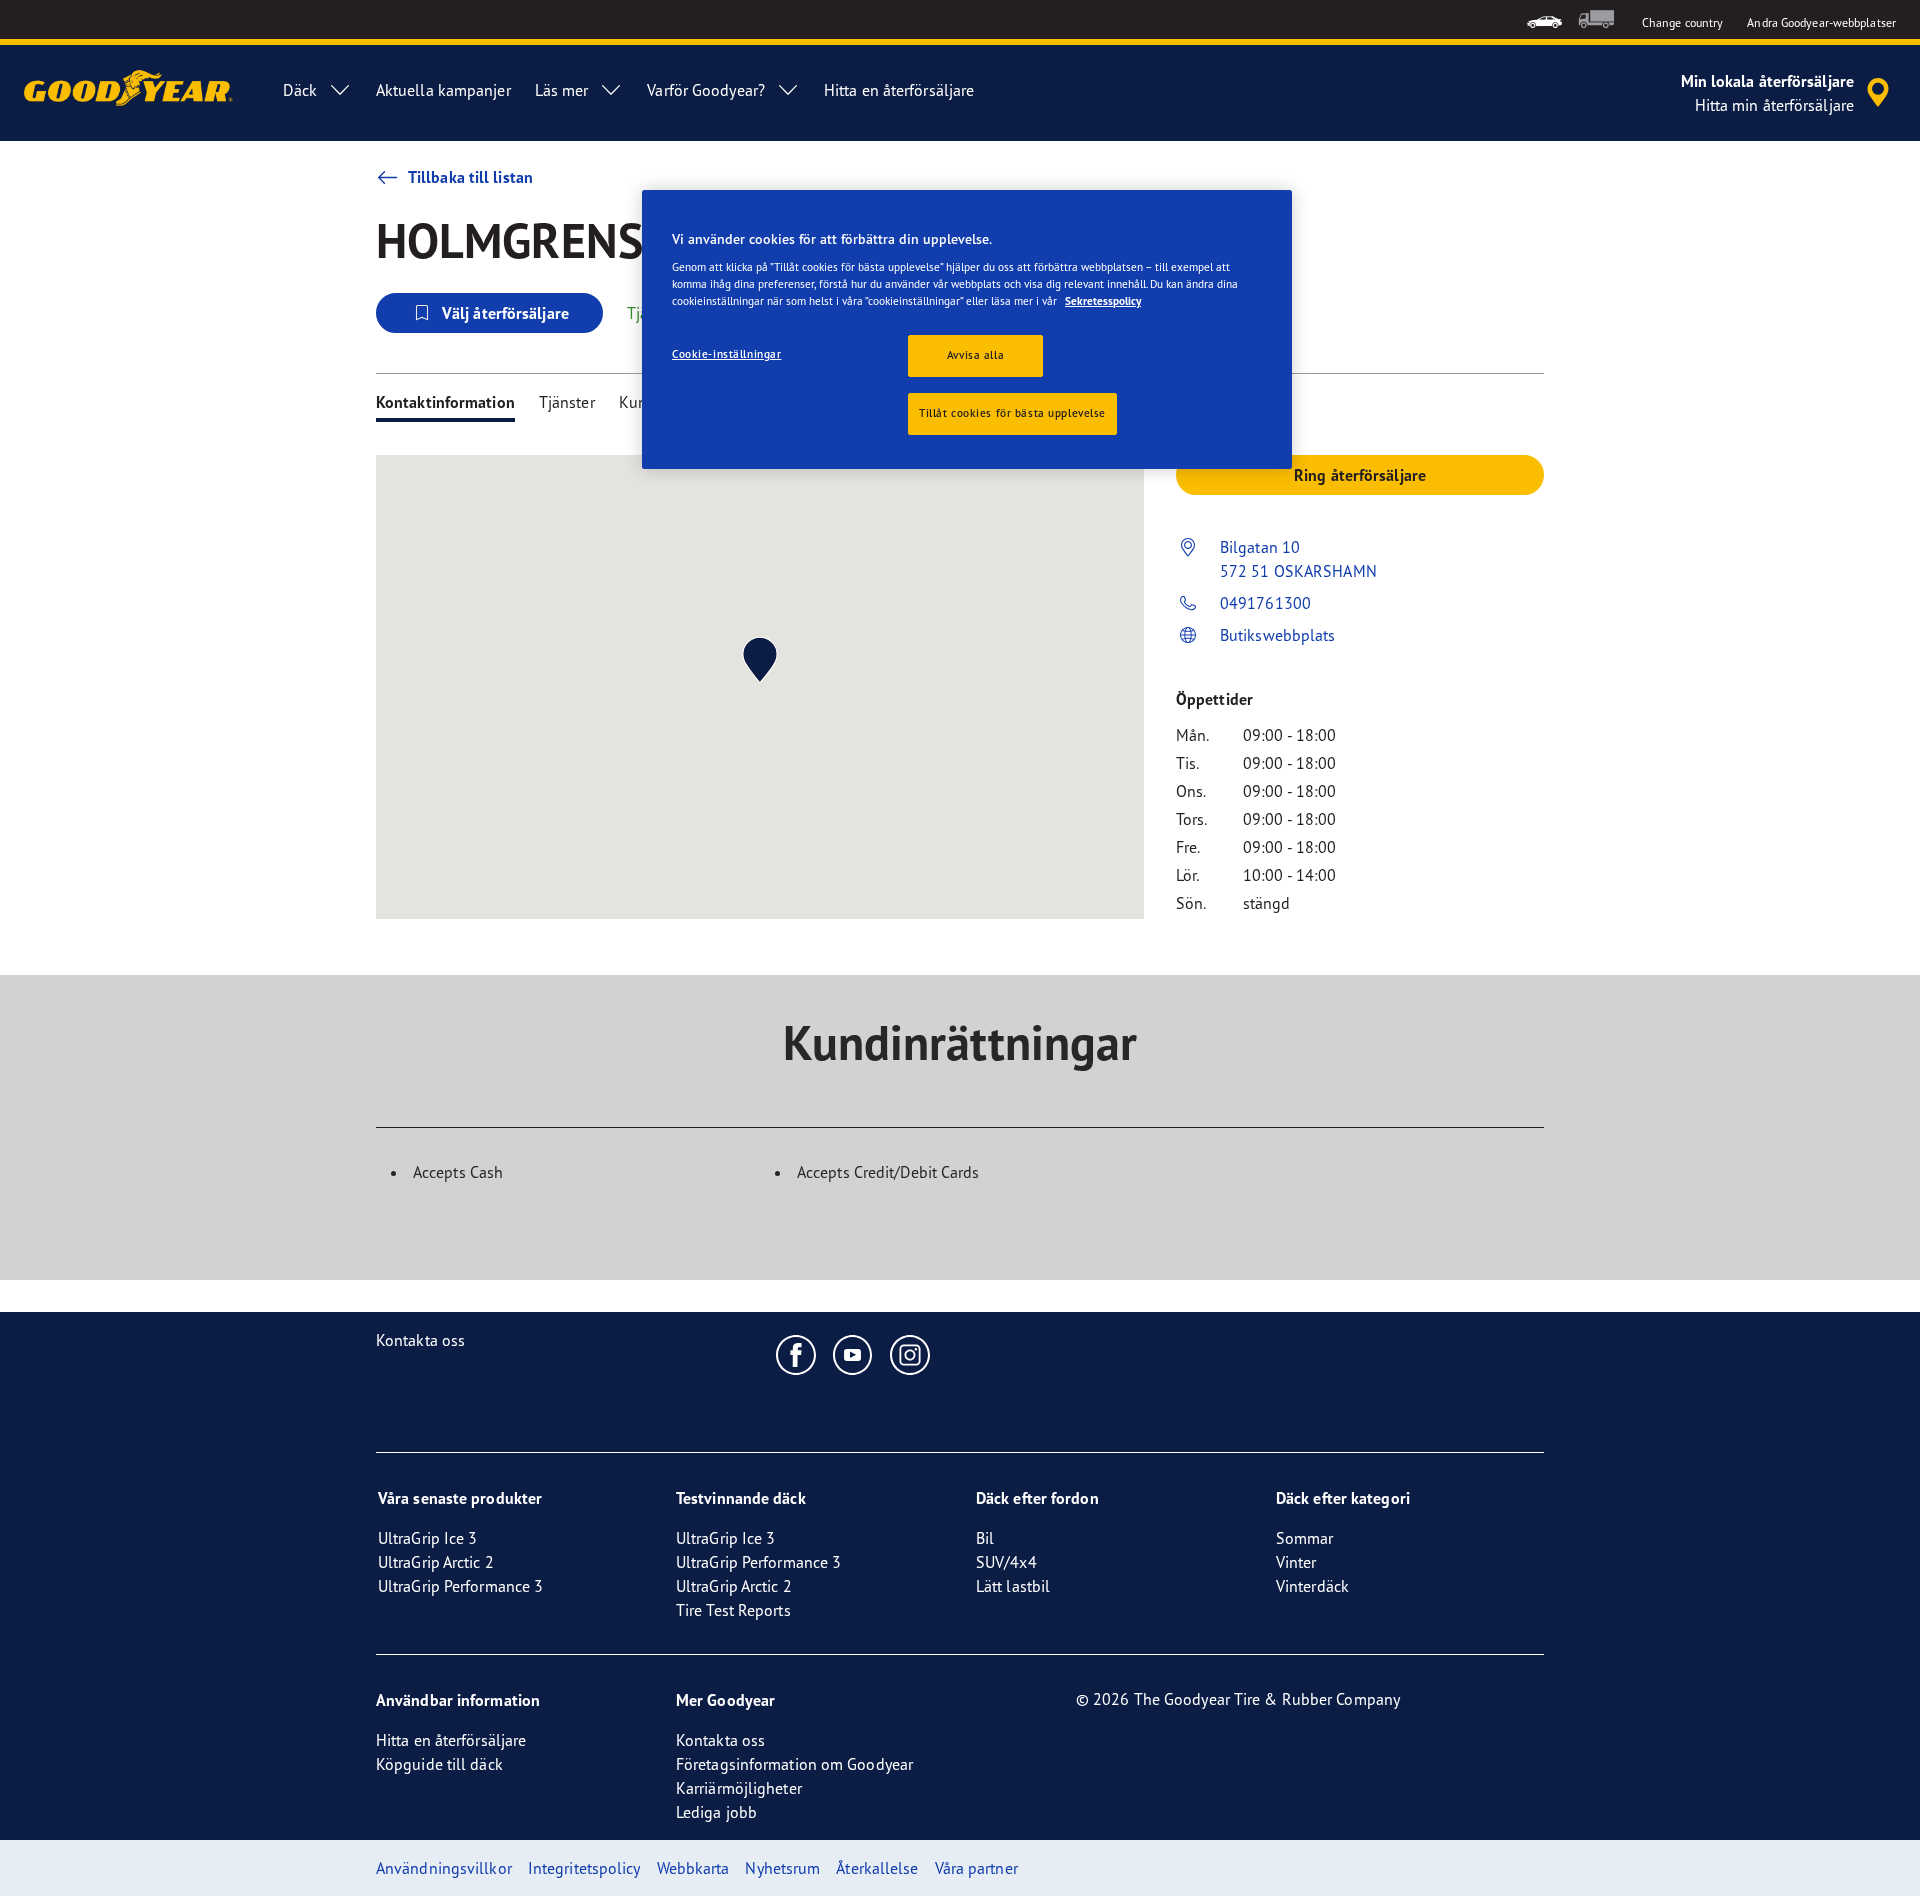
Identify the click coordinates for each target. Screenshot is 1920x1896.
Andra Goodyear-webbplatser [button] (1821, 22)
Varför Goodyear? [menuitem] (706, 90)
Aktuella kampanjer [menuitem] (443, 90)
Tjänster (567, 402)
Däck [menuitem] (299, 90)
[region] (967, 330)
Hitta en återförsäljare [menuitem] (899, 90)
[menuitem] (1544, 19)
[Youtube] (853, 1354)
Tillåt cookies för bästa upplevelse (1012, 413)
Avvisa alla (975, 355)
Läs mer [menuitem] (562, 90)
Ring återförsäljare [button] (1360, 475)
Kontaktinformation (445, 402)
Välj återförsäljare (505, 313)
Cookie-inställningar (726, 354)
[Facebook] (796, 1354)
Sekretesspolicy (1103, 301)
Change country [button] (1682, 22)
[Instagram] (910, 1354)
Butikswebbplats (1278, 635)
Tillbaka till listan (470, 177)
